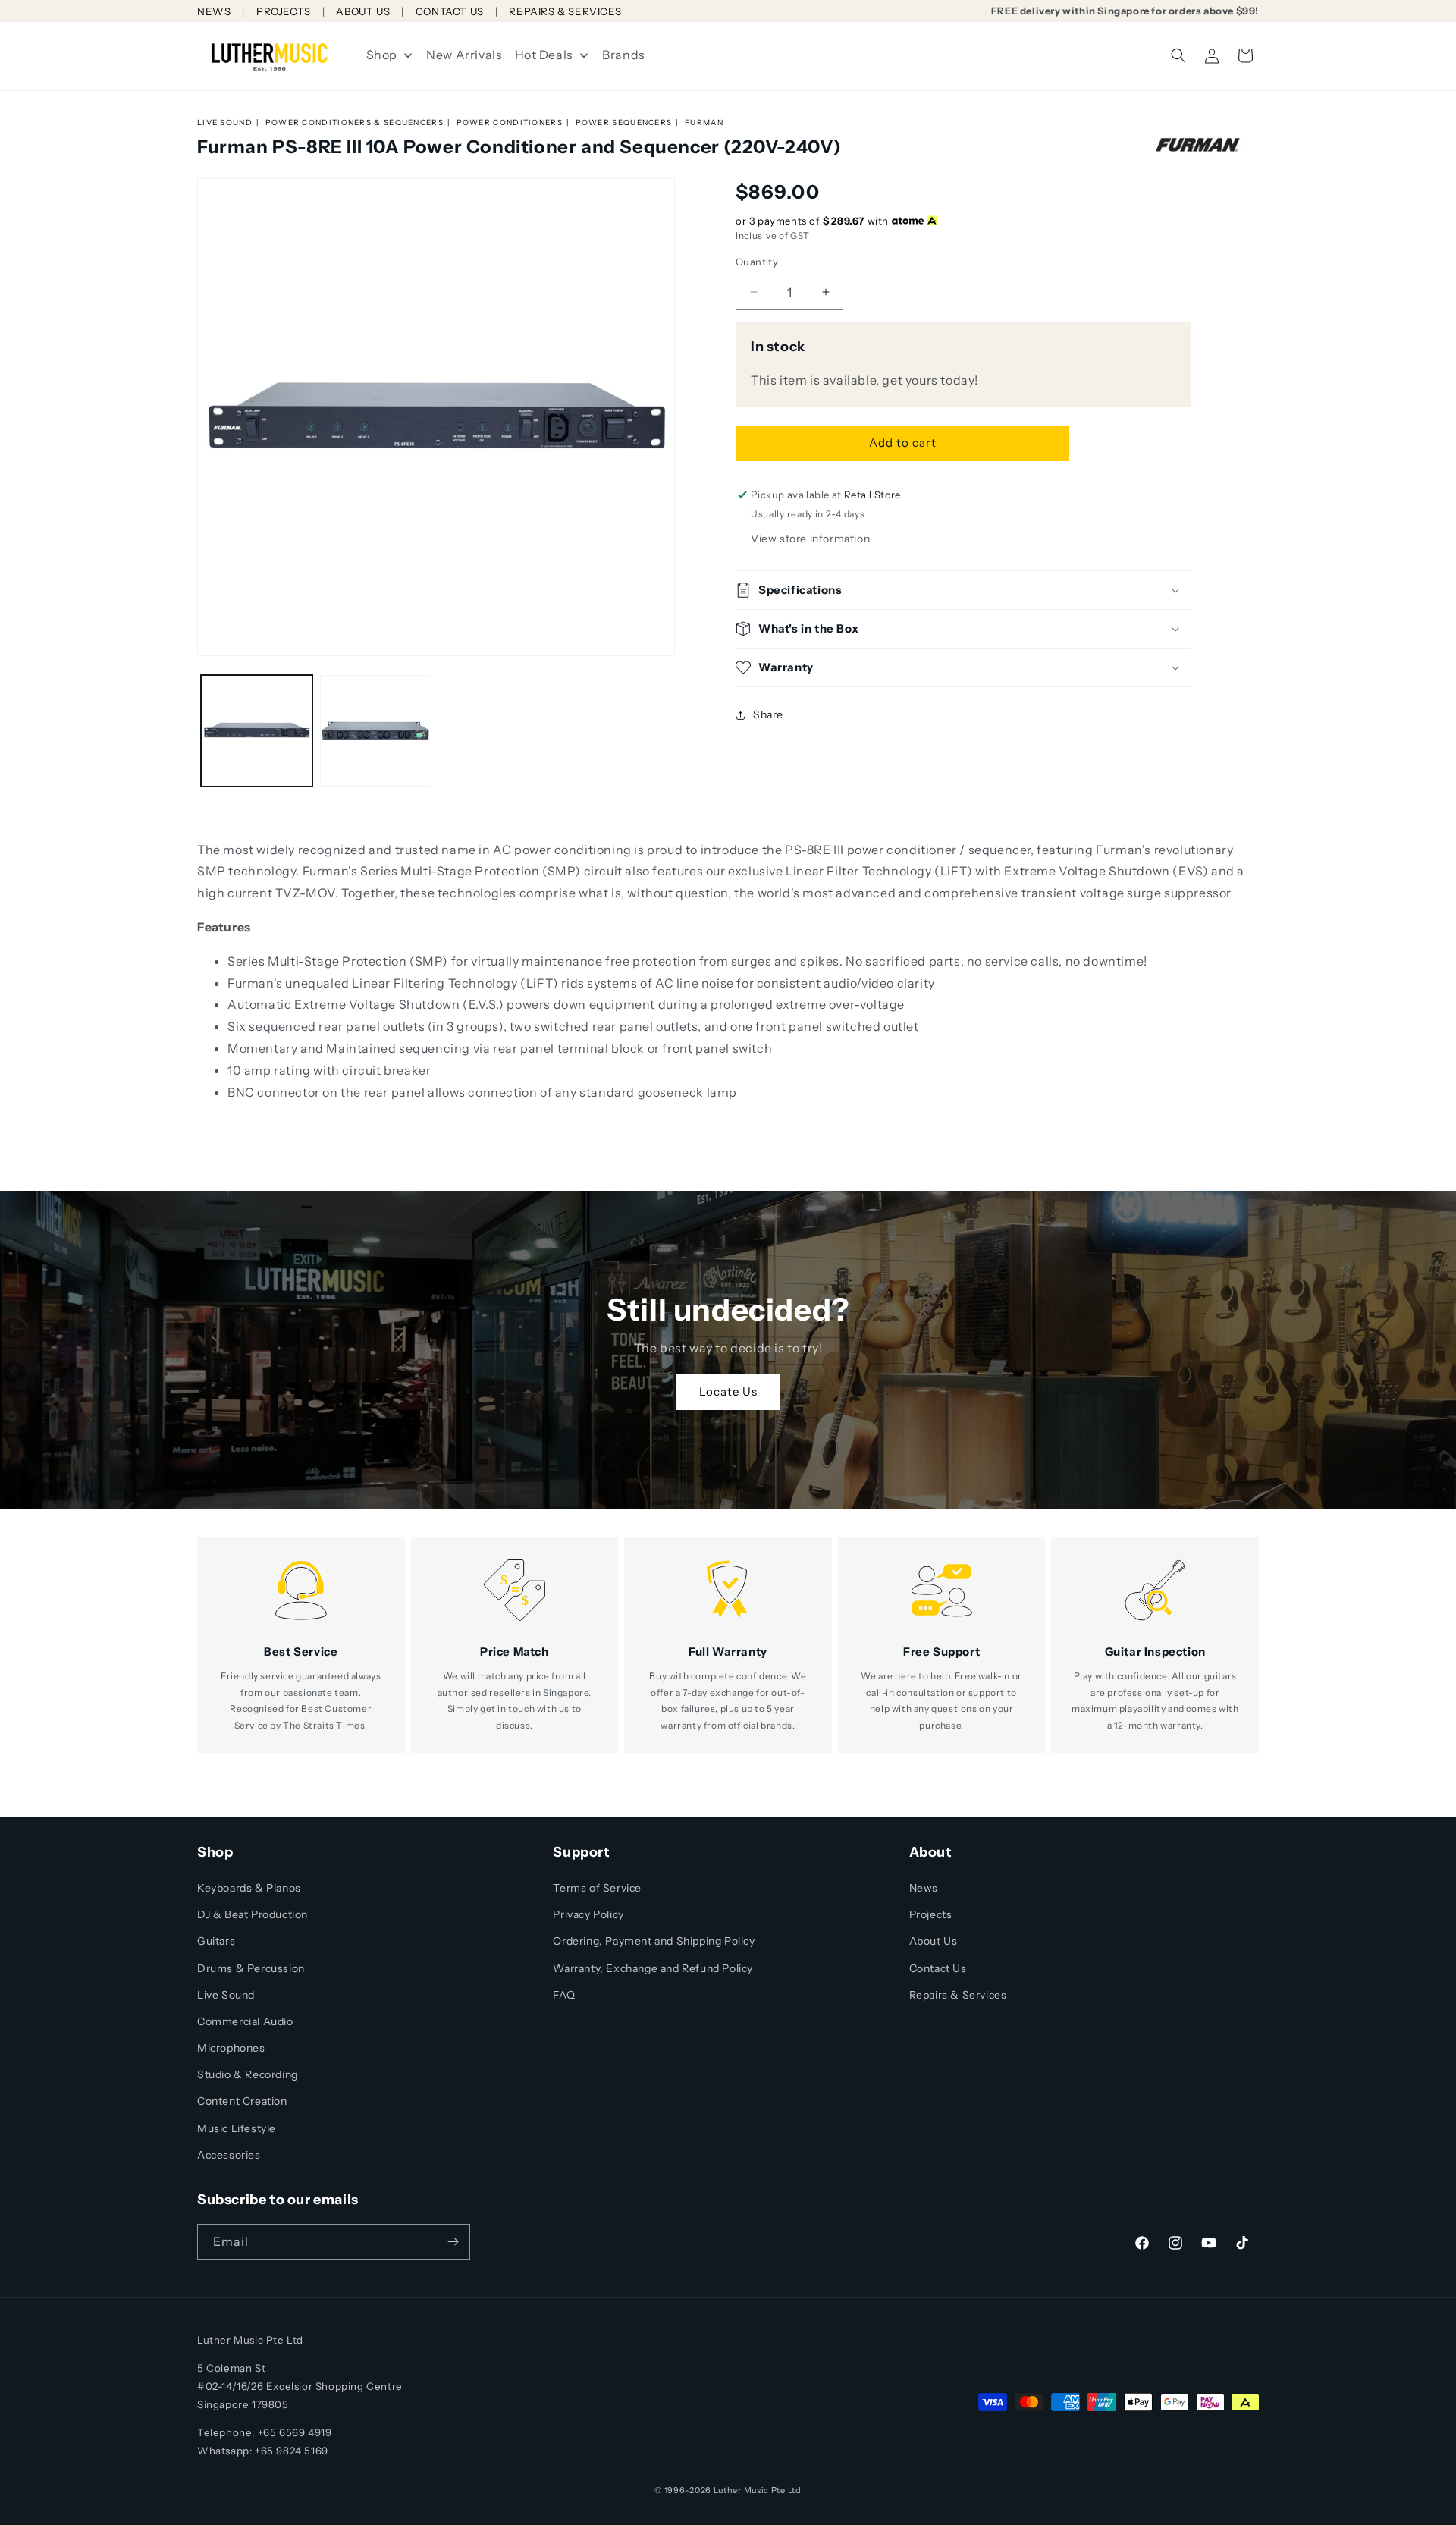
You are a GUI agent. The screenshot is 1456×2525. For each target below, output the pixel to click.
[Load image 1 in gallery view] (257, 731)
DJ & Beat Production (253, 1914)
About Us (934, 1941)
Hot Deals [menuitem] (544, 55)
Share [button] (768, 714)
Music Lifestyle (237, 2128)
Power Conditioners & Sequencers (355, 122)
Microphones (231, 2048)
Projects (931, 1914)
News (924, 1888)
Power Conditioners (510, 122)
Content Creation (242, 2101)
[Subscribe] (453, 2242)
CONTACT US (450, 11)
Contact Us (938, 1968)
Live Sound (225, 122)
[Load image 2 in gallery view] (376, 731)
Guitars (216, 1941)
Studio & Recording (248, 2074)
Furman (704, 122)
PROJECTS (284, 11)
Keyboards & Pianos (249, 1888)
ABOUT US (363, 11)
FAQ (564, 1995)
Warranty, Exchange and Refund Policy (653, 1968)
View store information (810, 539)
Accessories (229, 2155)
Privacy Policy (588, 1914)
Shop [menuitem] (382, 55)
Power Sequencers (624, 122)
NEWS (214, 11)
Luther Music (741, 2490)
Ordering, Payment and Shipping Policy (654, 1941)
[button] (1178, 55)
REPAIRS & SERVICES (565, 11)
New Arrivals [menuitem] (464, 55)
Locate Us (728, 1392)
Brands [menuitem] (624, 55)
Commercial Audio (245, 2021)
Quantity (757, 262)
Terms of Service (597, 1888)
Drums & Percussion (251, 1968)
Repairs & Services (958, 1995)
